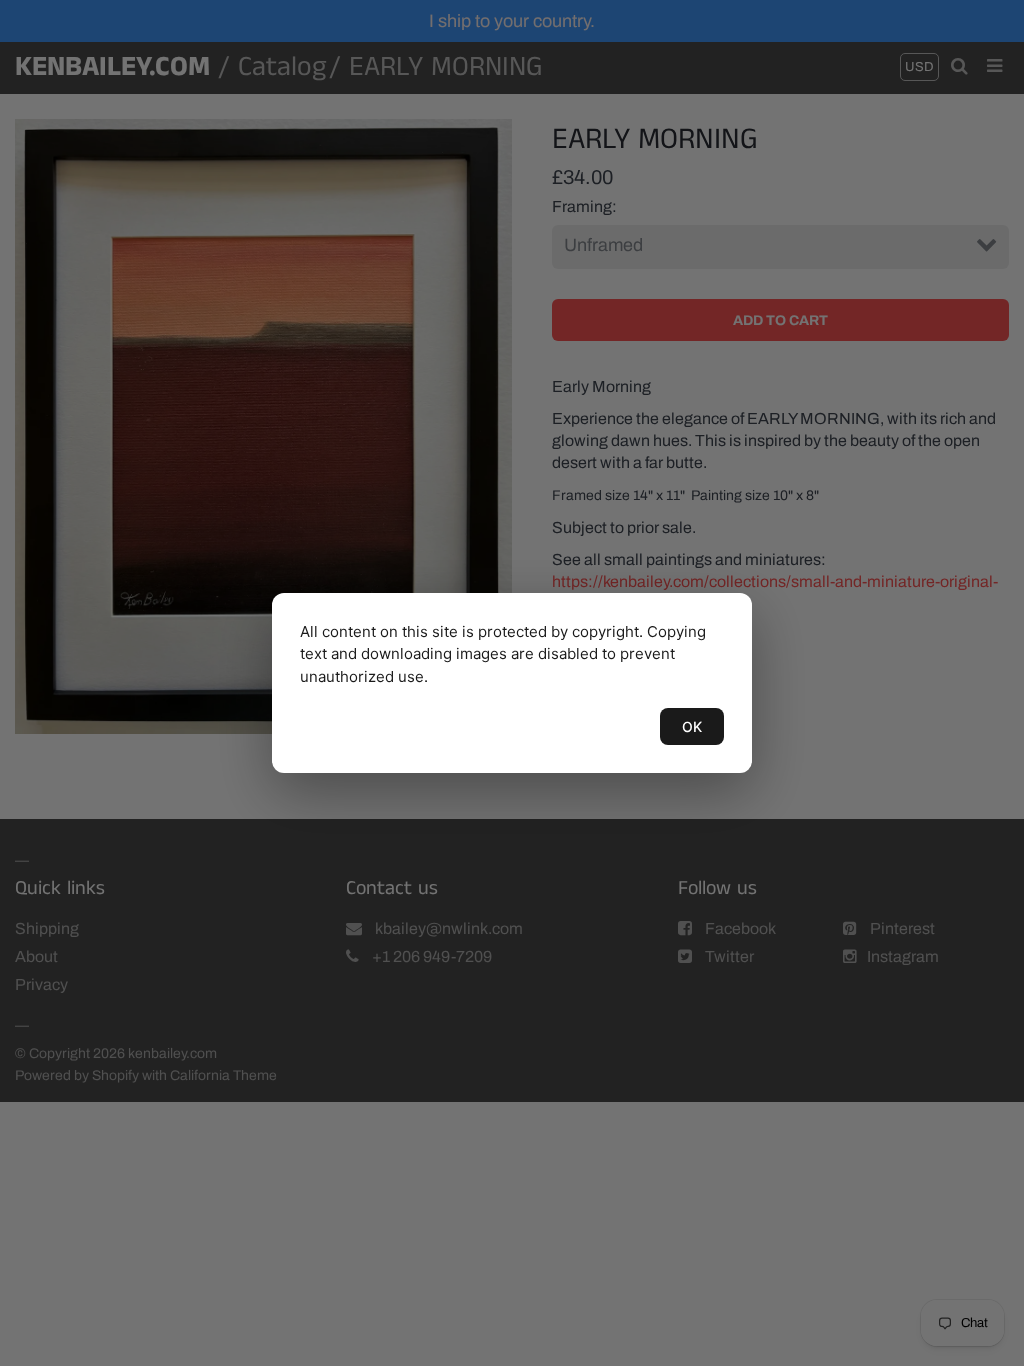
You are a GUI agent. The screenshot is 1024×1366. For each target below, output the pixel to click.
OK (692, 726)
